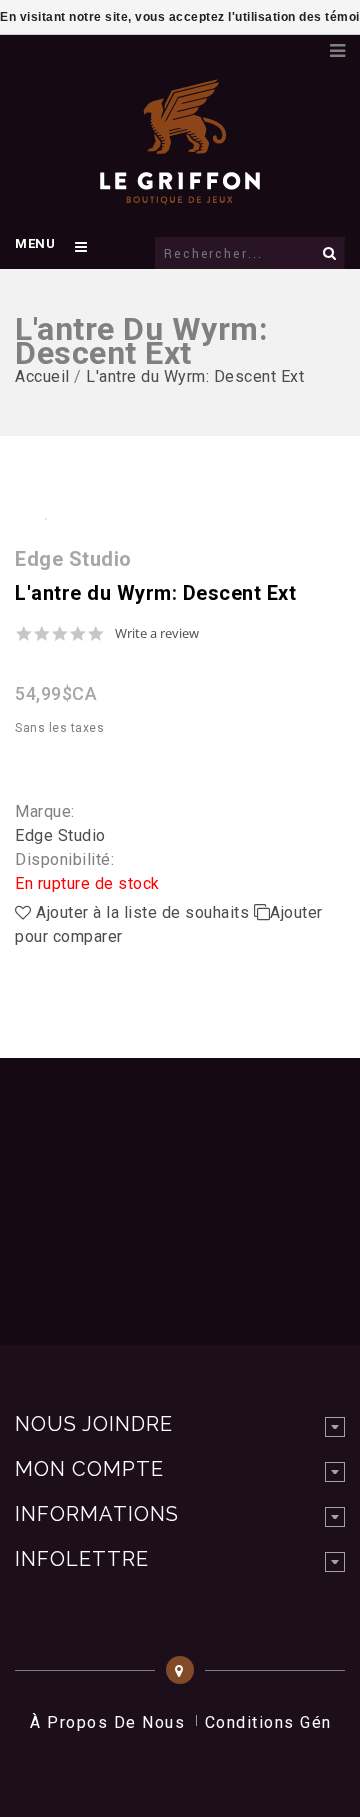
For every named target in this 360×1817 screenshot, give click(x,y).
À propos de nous (107, 1722)
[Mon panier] (305, 45)
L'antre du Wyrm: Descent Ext (195, 376)
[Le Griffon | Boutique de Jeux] (180, 194)
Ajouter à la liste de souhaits (143, 912)
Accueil (42, 376)
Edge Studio (60, 835)
